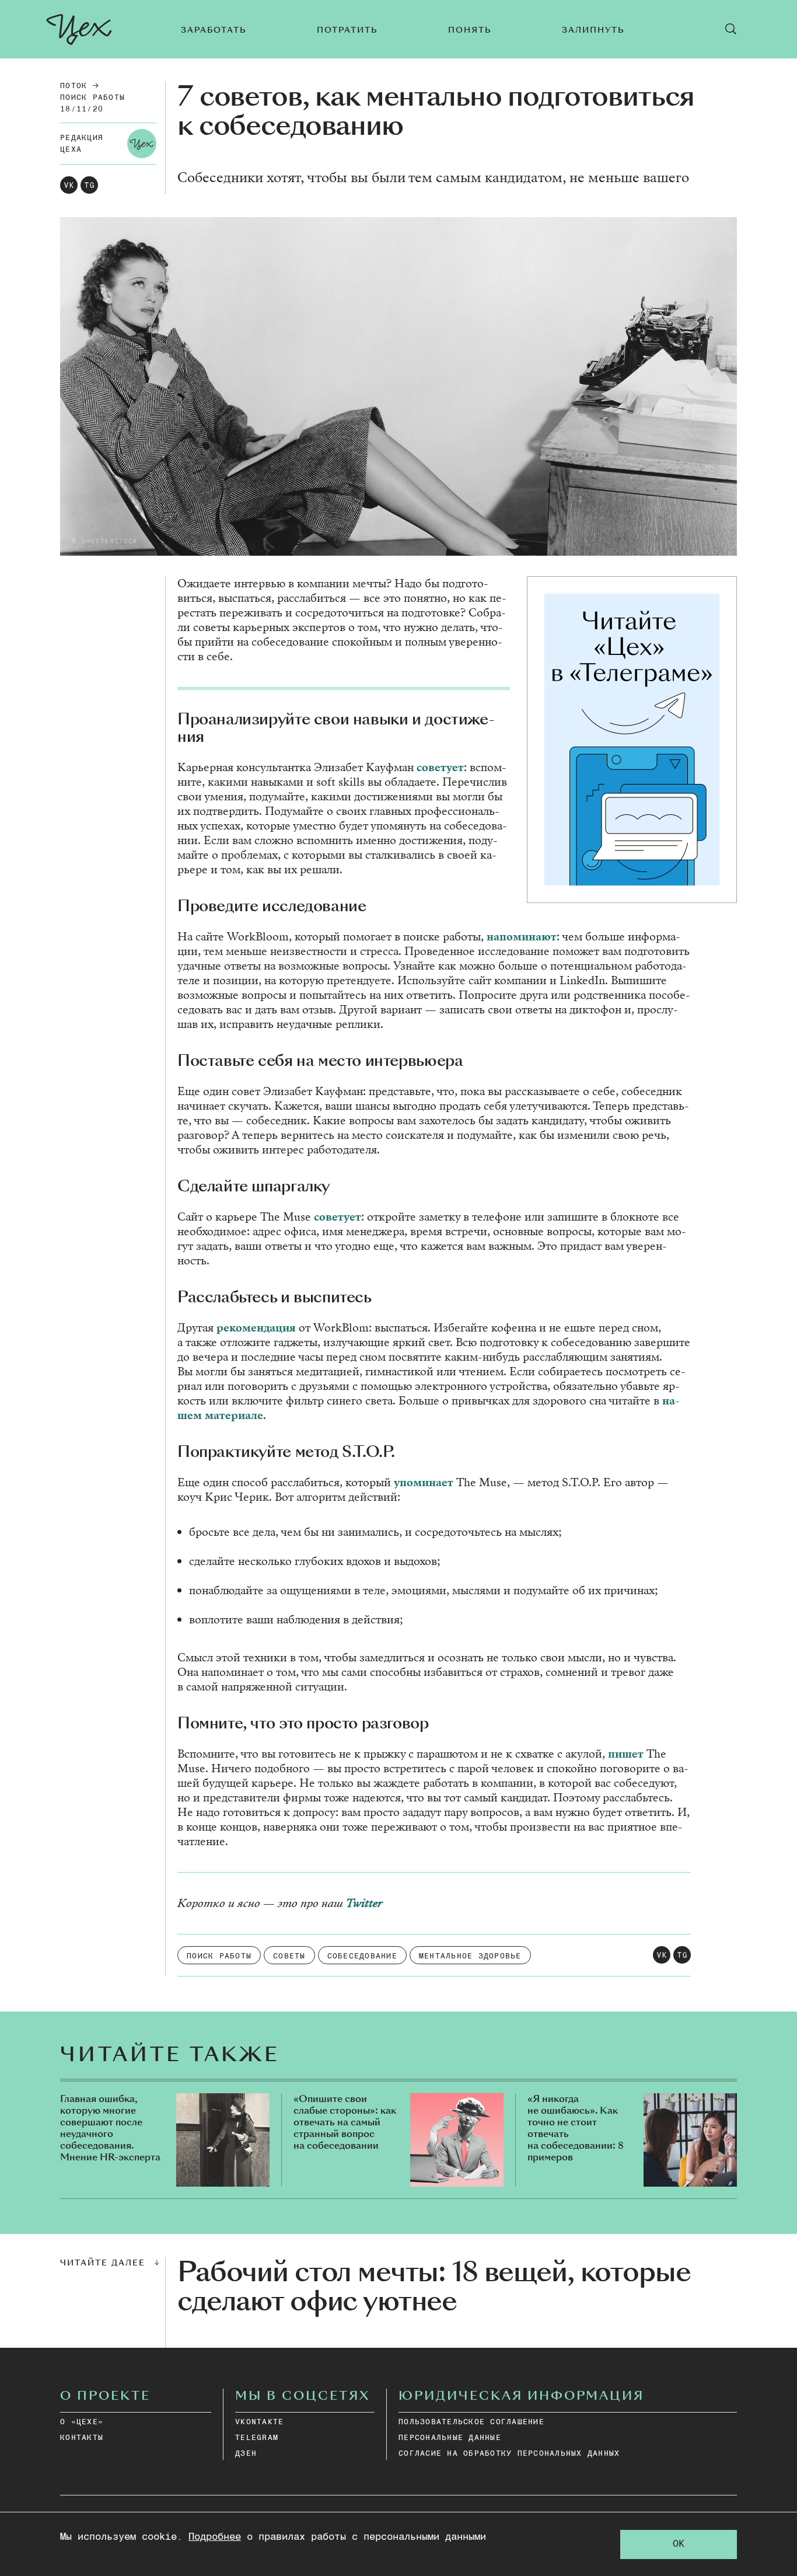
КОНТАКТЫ (82, 2438)
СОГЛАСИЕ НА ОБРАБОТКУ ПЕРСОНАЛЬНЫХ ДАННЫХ (509, 2454)
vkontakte (259, 2422)
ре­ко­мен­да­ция (256, 1328)
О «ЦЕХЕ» (82, 2422)
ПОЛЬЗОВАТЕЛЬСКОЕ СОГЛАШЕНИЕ (471, 2422)
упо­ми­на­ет (424, 1482)
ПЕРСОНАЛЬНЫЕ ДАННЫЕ (450, 2438)
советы (289, 1956)
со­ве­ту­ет (440, 767)
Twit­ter (364, 1903)
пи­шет (626, 1754)
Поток (74, 86)
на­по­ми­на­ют (522, 937)
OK (679, 2544)
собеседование (362, 1956)
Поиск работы (92, 98)
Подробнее (215, 2537)
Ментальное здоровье (470, 1956)
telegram (257, 2438)
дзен (246, 2454)
